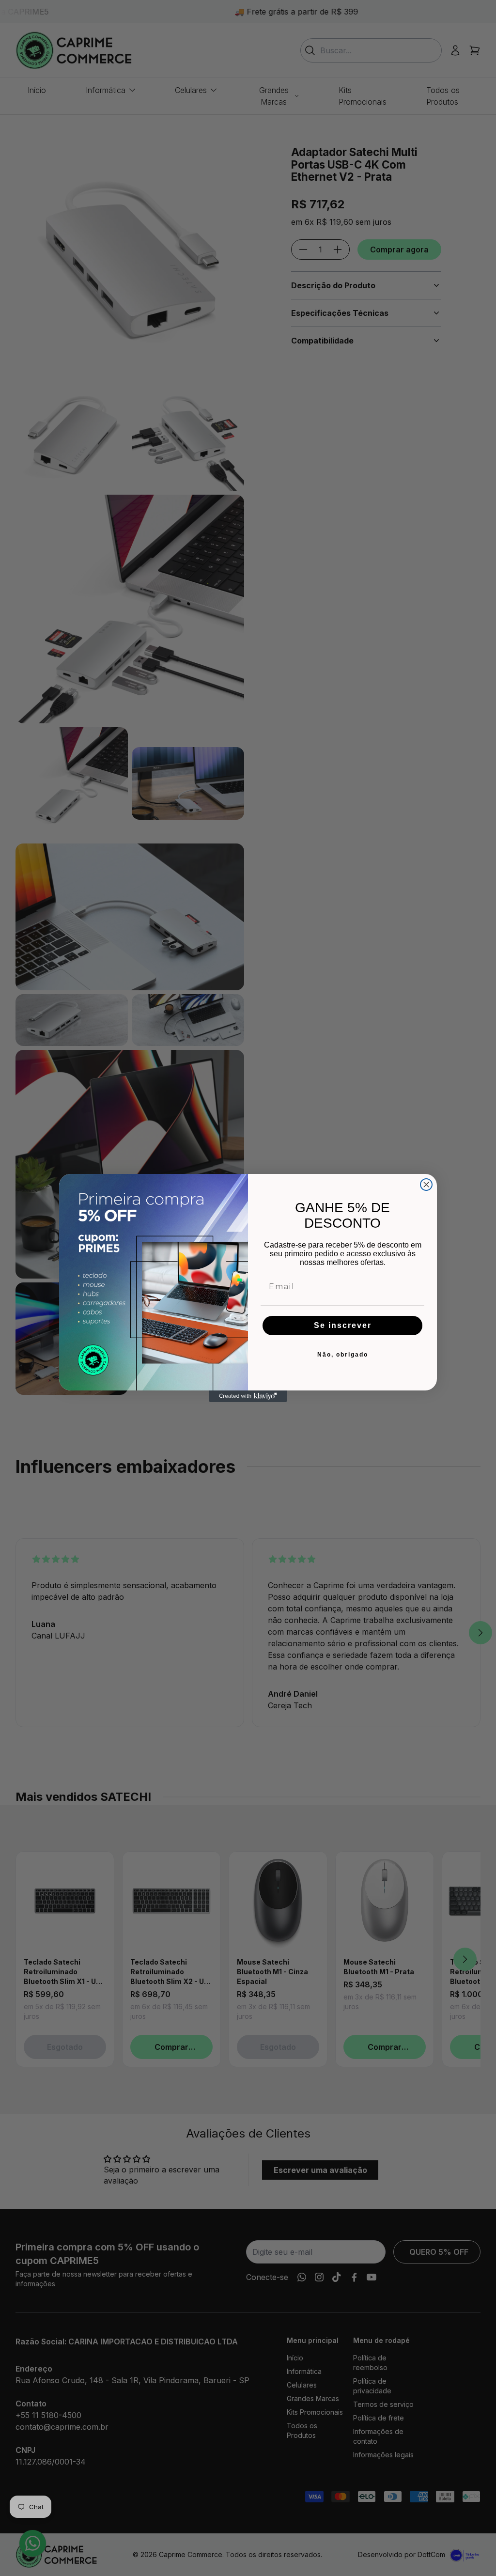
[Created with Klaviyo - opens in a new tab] (248, 1396)
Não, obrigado (343, 1355)
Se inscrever (343, 1325)
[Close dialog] (426, 1185)
